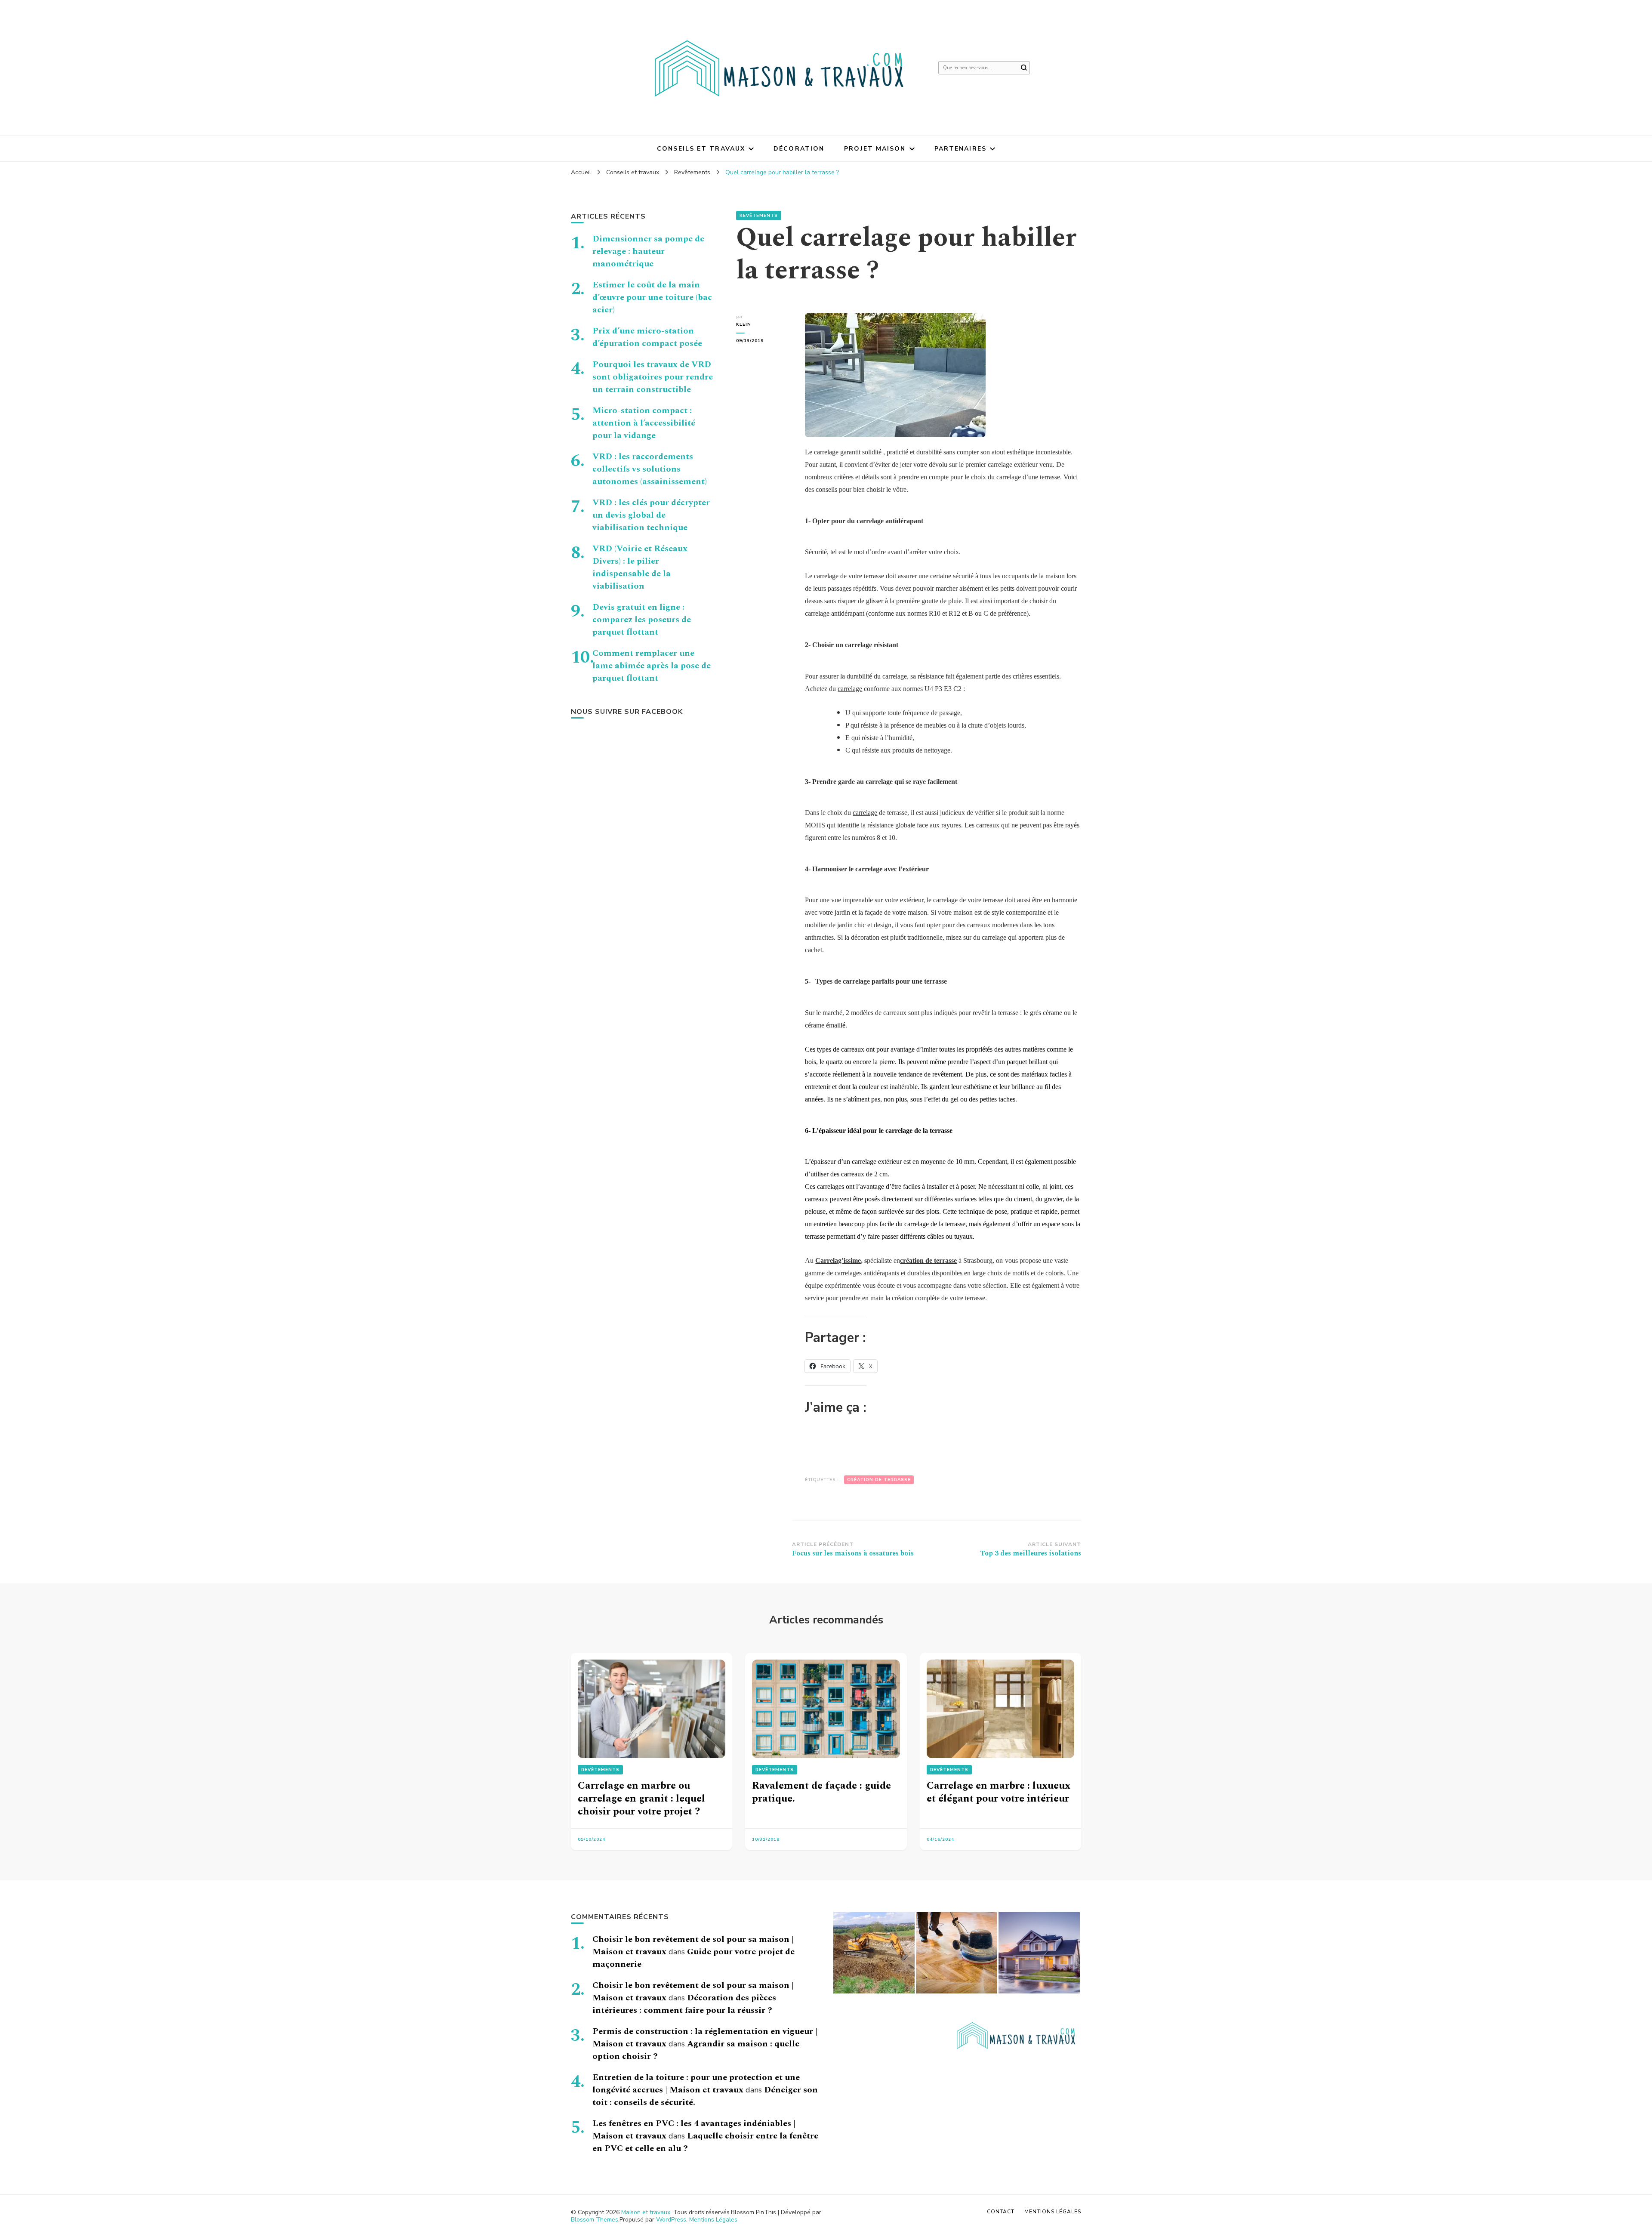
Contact (1001, 2212)
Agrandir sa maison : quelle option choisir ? (696, 2050)
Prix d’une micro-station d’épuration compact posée (647, 337)
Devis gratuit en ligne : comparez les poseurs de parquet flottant (642, 620)
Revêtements (759, 216)
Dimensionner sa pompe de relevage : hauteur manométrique (648, 251)
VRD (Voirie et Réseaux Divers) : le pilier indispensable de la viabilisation (640, 567)
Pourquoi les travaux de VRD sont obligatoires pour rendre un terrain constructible (653, 377)
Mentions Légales (713, 2220)
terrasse (975, 1298)
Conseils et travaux (701, 149)
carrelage (850, 689)
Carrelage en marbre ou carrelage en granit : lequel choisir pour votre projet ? (641, 1799)
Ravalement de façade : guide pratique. (821, 1792)
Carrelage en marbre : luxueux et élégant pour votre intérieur (999, 1792)
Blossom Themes (595, 2220)
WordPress (671, 2220)
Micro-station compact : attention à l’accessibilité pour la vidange (644, 423)
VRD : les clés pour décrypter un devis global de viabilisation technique (651, 515)
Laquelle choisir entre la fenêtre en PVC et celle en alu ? (705, 2142)
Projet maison (875, 149)
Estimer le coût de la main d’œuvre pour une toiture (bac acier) (652, 297)
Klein (744, 324)
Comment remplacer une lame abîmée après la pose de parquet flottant (652, 666)
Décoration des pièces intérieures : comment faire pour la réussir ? (684, 2004)
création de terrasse (928, 1260)
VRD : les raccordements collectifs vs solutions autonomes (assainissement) (650, 469)
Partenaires (960, 149)
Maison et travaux (646, 2212)
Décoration (799, 149)
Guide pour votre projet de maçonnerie (693, 1958)
